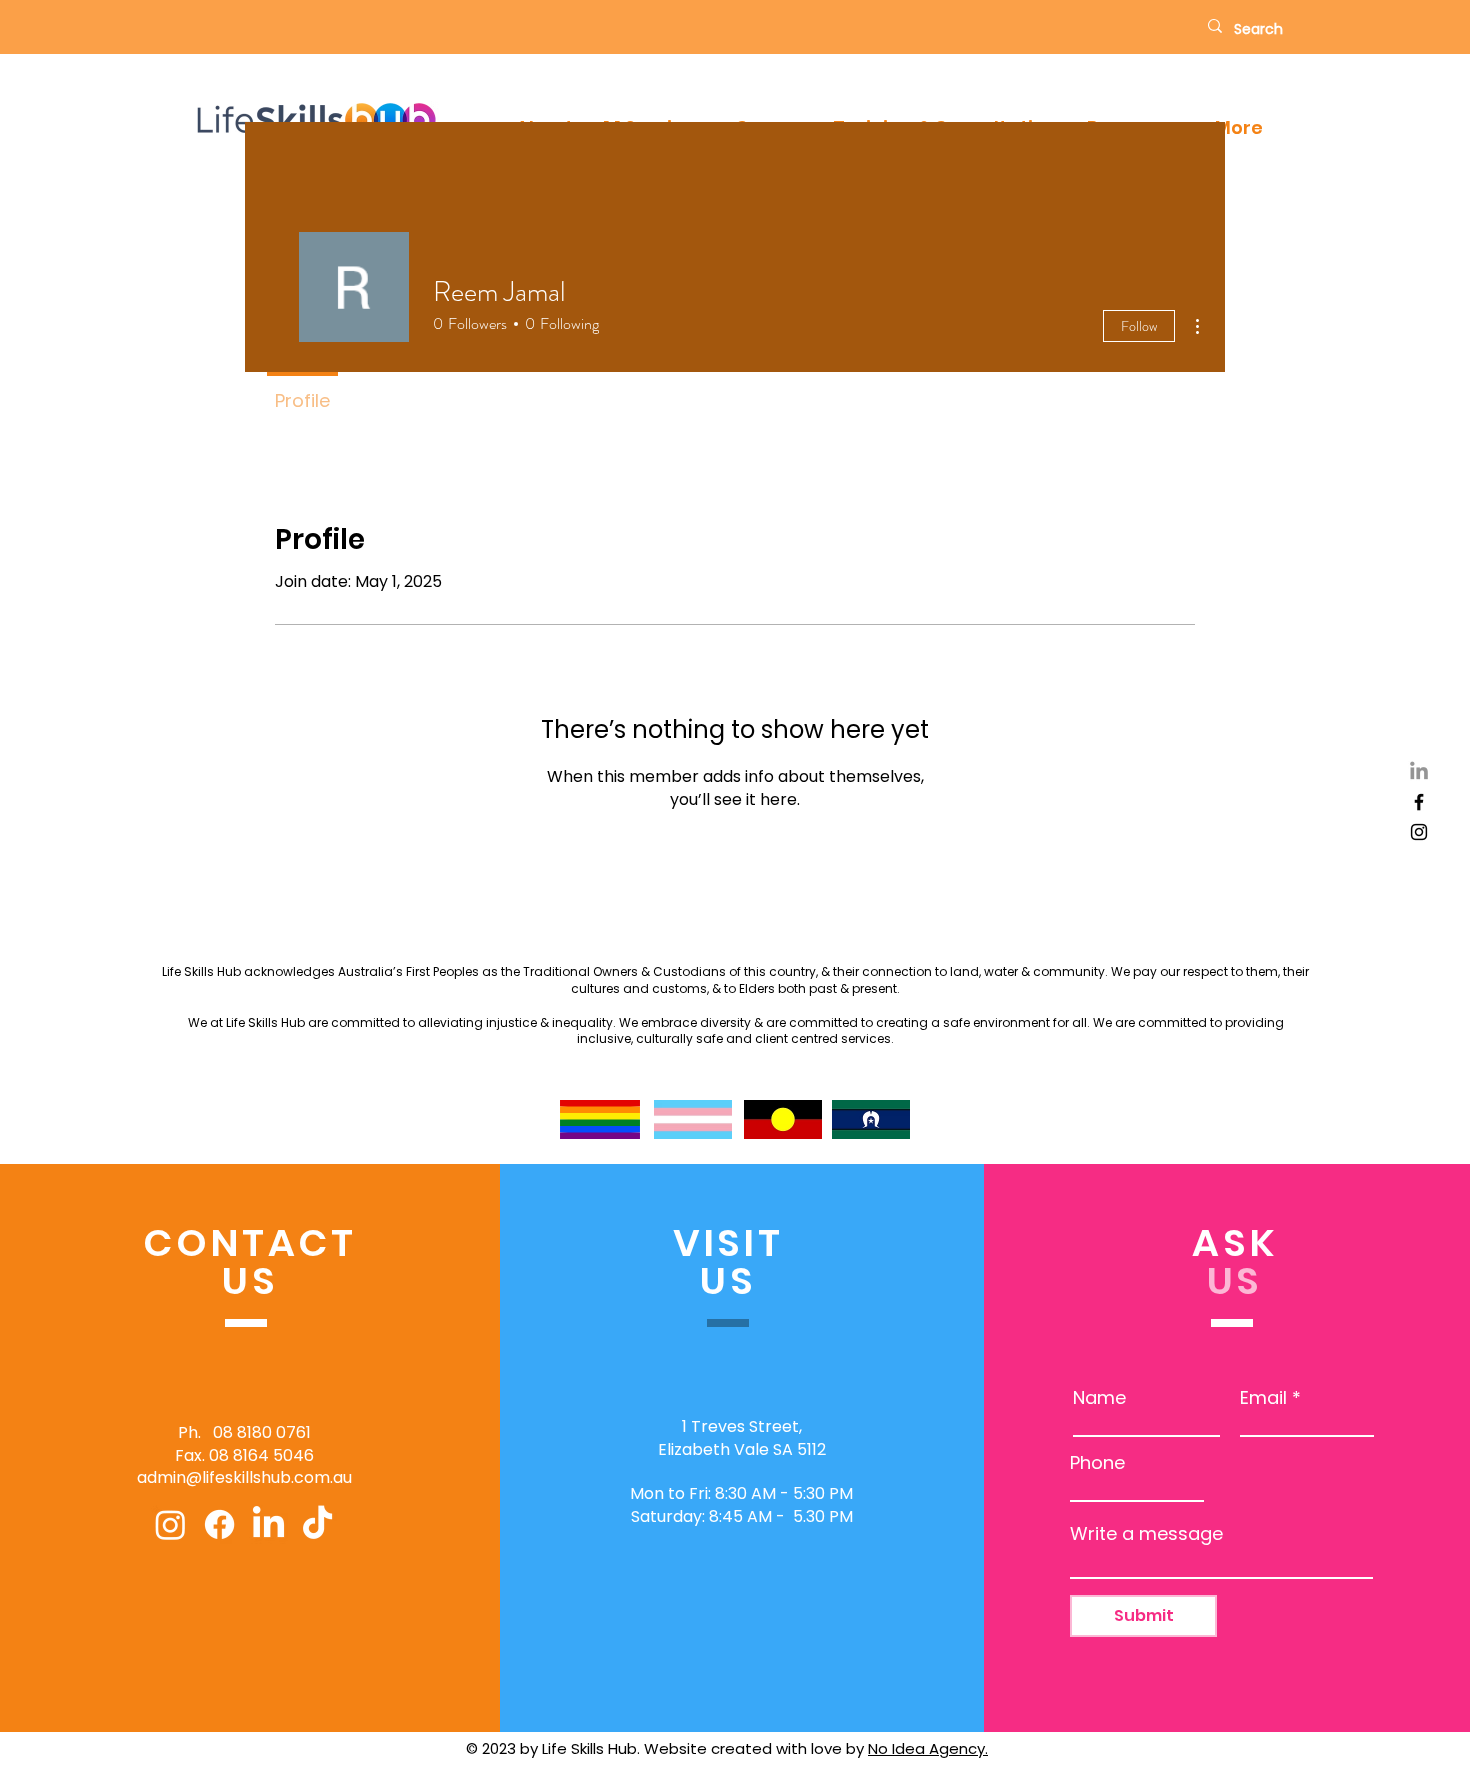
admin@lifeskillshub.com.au (244, 1477)
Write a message (1146, 1534)
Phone (1097, 1463)
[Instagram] (1419, 832)
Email (1263, 1398)
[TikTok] (317, 1524)
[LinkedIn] (1419, 772)
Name (1099, 1398)
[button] (1239, 127)
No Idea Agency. (928, 1748)
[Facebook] (1419, 802)
